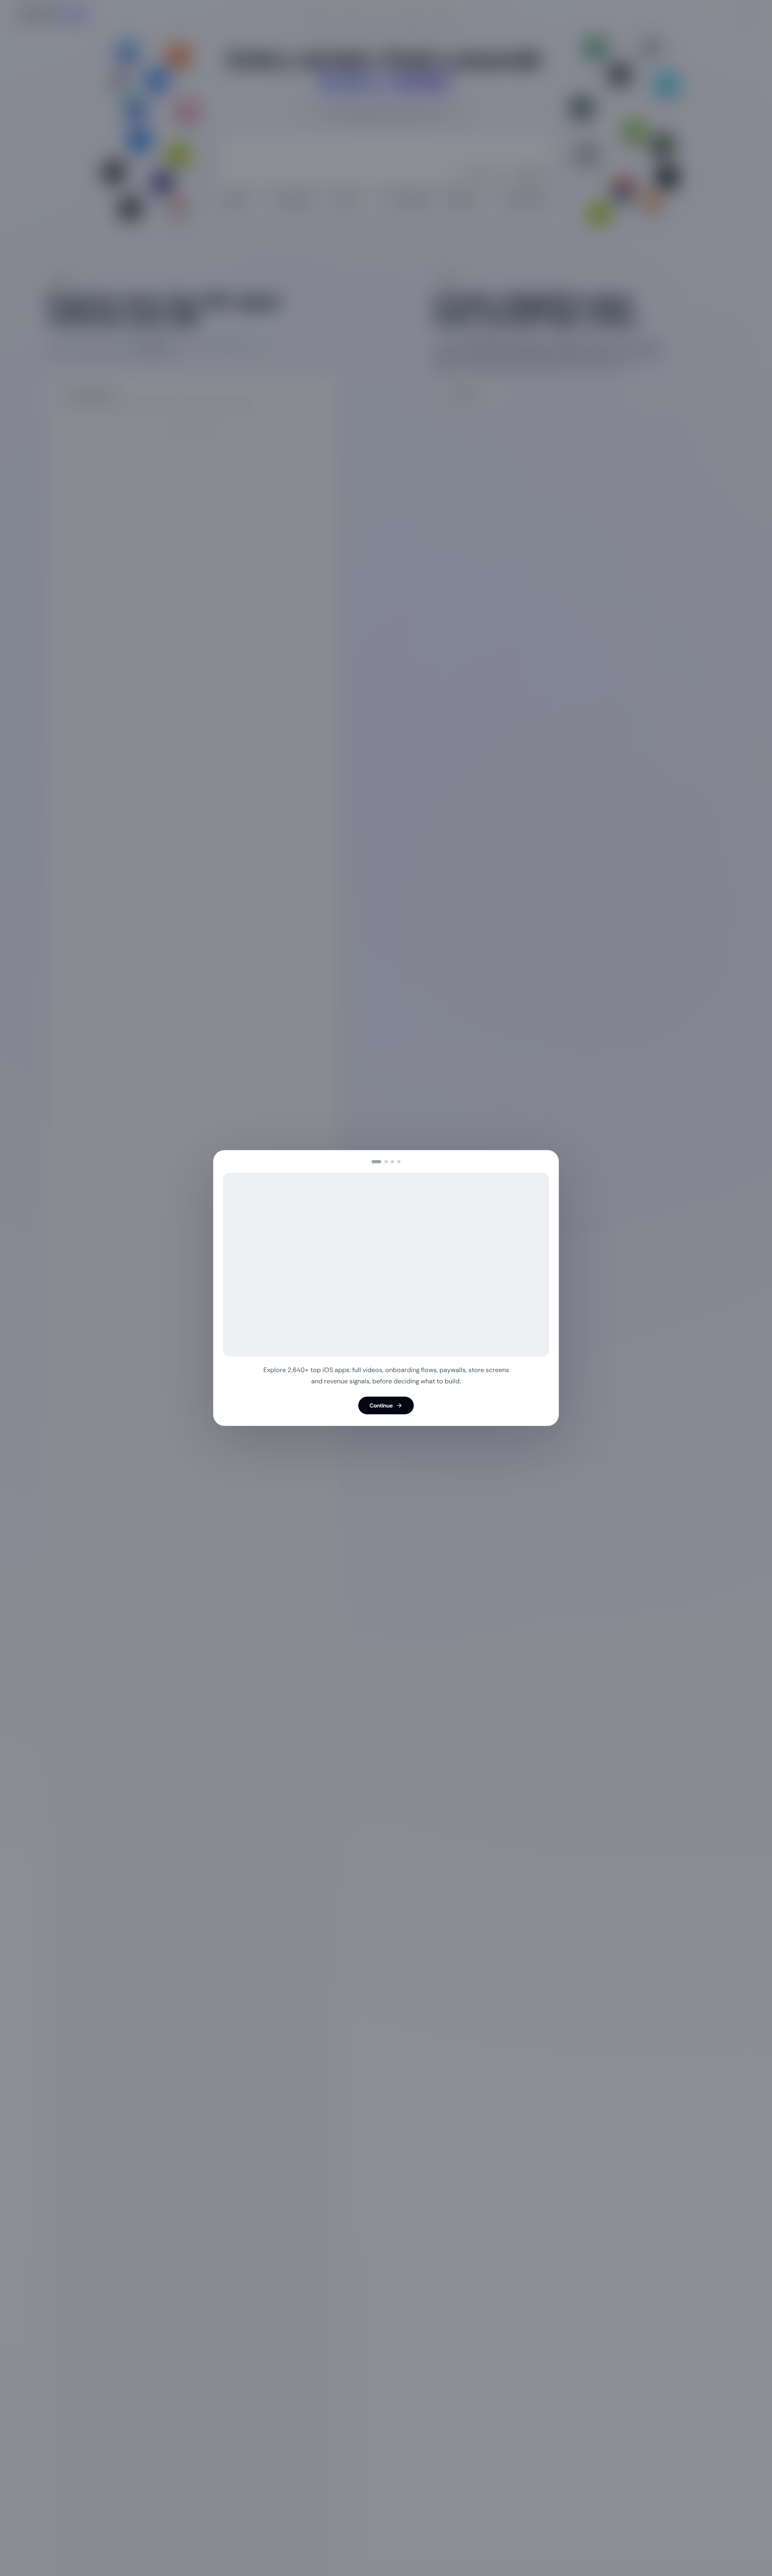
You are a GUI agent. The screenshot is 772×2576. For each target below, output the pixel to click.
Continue (381, 1405)
